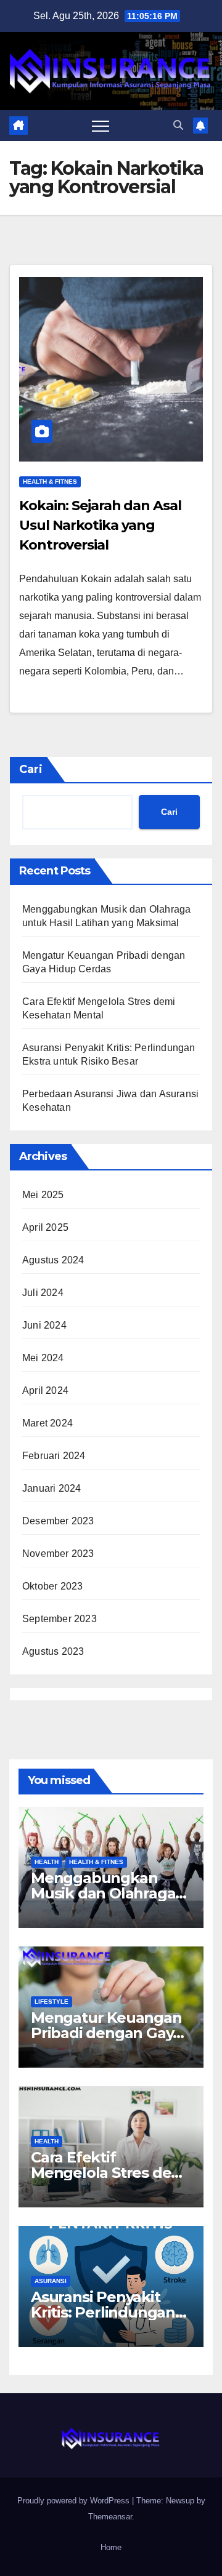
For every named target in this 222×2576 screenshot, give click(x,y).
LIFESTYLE (51, 2002)
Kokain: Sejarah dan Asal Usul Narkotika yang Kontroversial (100, 525)
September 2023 (60, 1619)
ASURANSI (51, 2281)
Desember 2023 (58, 1521)
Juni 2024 (44, 1325)
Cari (31, 769)
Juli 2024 (43, 1293)
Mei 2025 (43, 1195)
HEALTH (47, 1862)
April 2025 (45, 1227)
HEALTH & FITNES (50, 482)
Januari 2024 (51, 1488)
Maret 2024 (47, 1423)
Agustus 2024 (53, 1260)
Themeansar (110, 2517)
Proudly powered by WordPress (75, 2501)
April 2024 (45, 1390)
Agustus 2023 (53, 1651)
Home (111, 2547)
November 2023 (58, 1554)
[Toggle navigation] (101, 126)
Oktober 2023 (52, 1586)
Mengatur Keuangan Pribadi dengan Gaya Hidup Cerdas (106, 2033)
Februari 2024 (54, 1456)
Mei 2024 (43, 1358)
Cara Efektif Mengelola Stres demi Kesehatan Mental (110, 2173)
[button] (178, 125)
